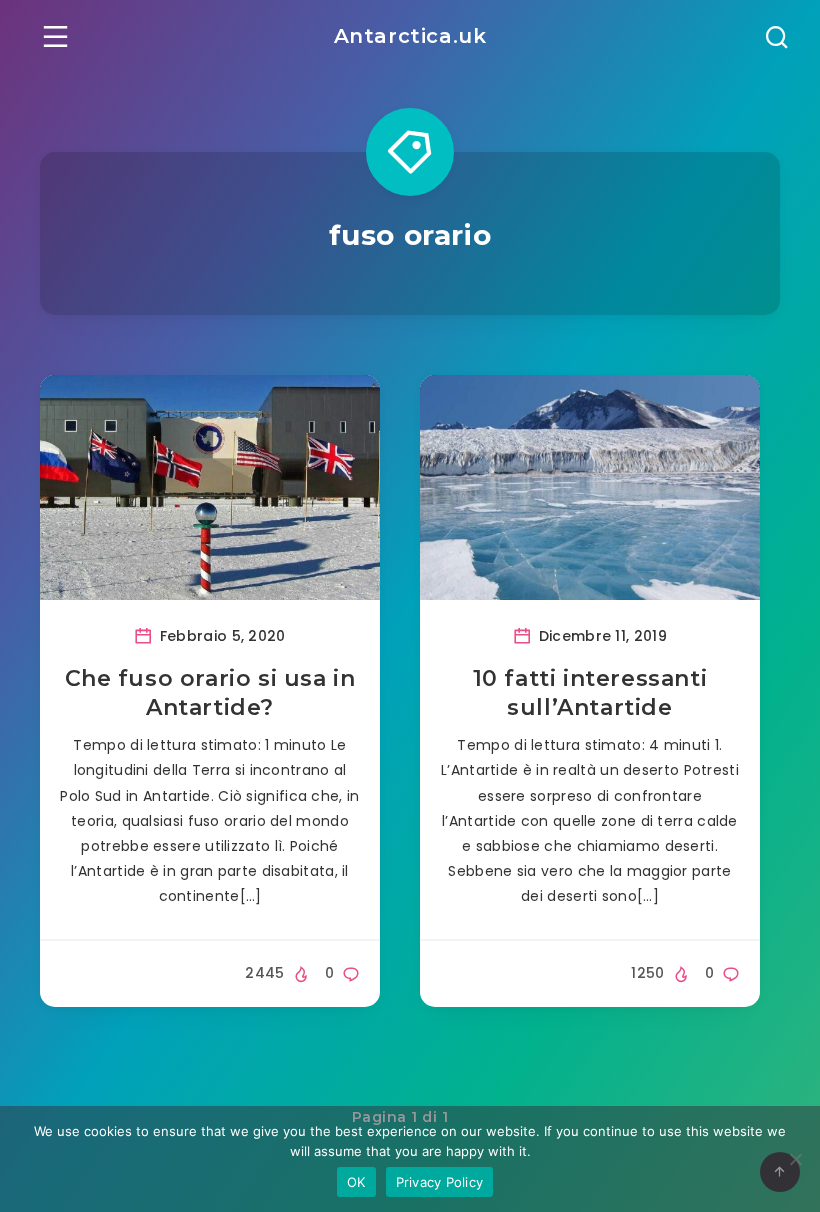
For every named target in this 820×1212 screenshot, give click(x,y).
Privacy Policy (440, 1182)
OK (356, 1182)
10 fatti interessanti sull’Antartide (590, 693)
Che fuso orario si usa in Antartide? (210, 693)
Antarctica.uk (410, 36)
